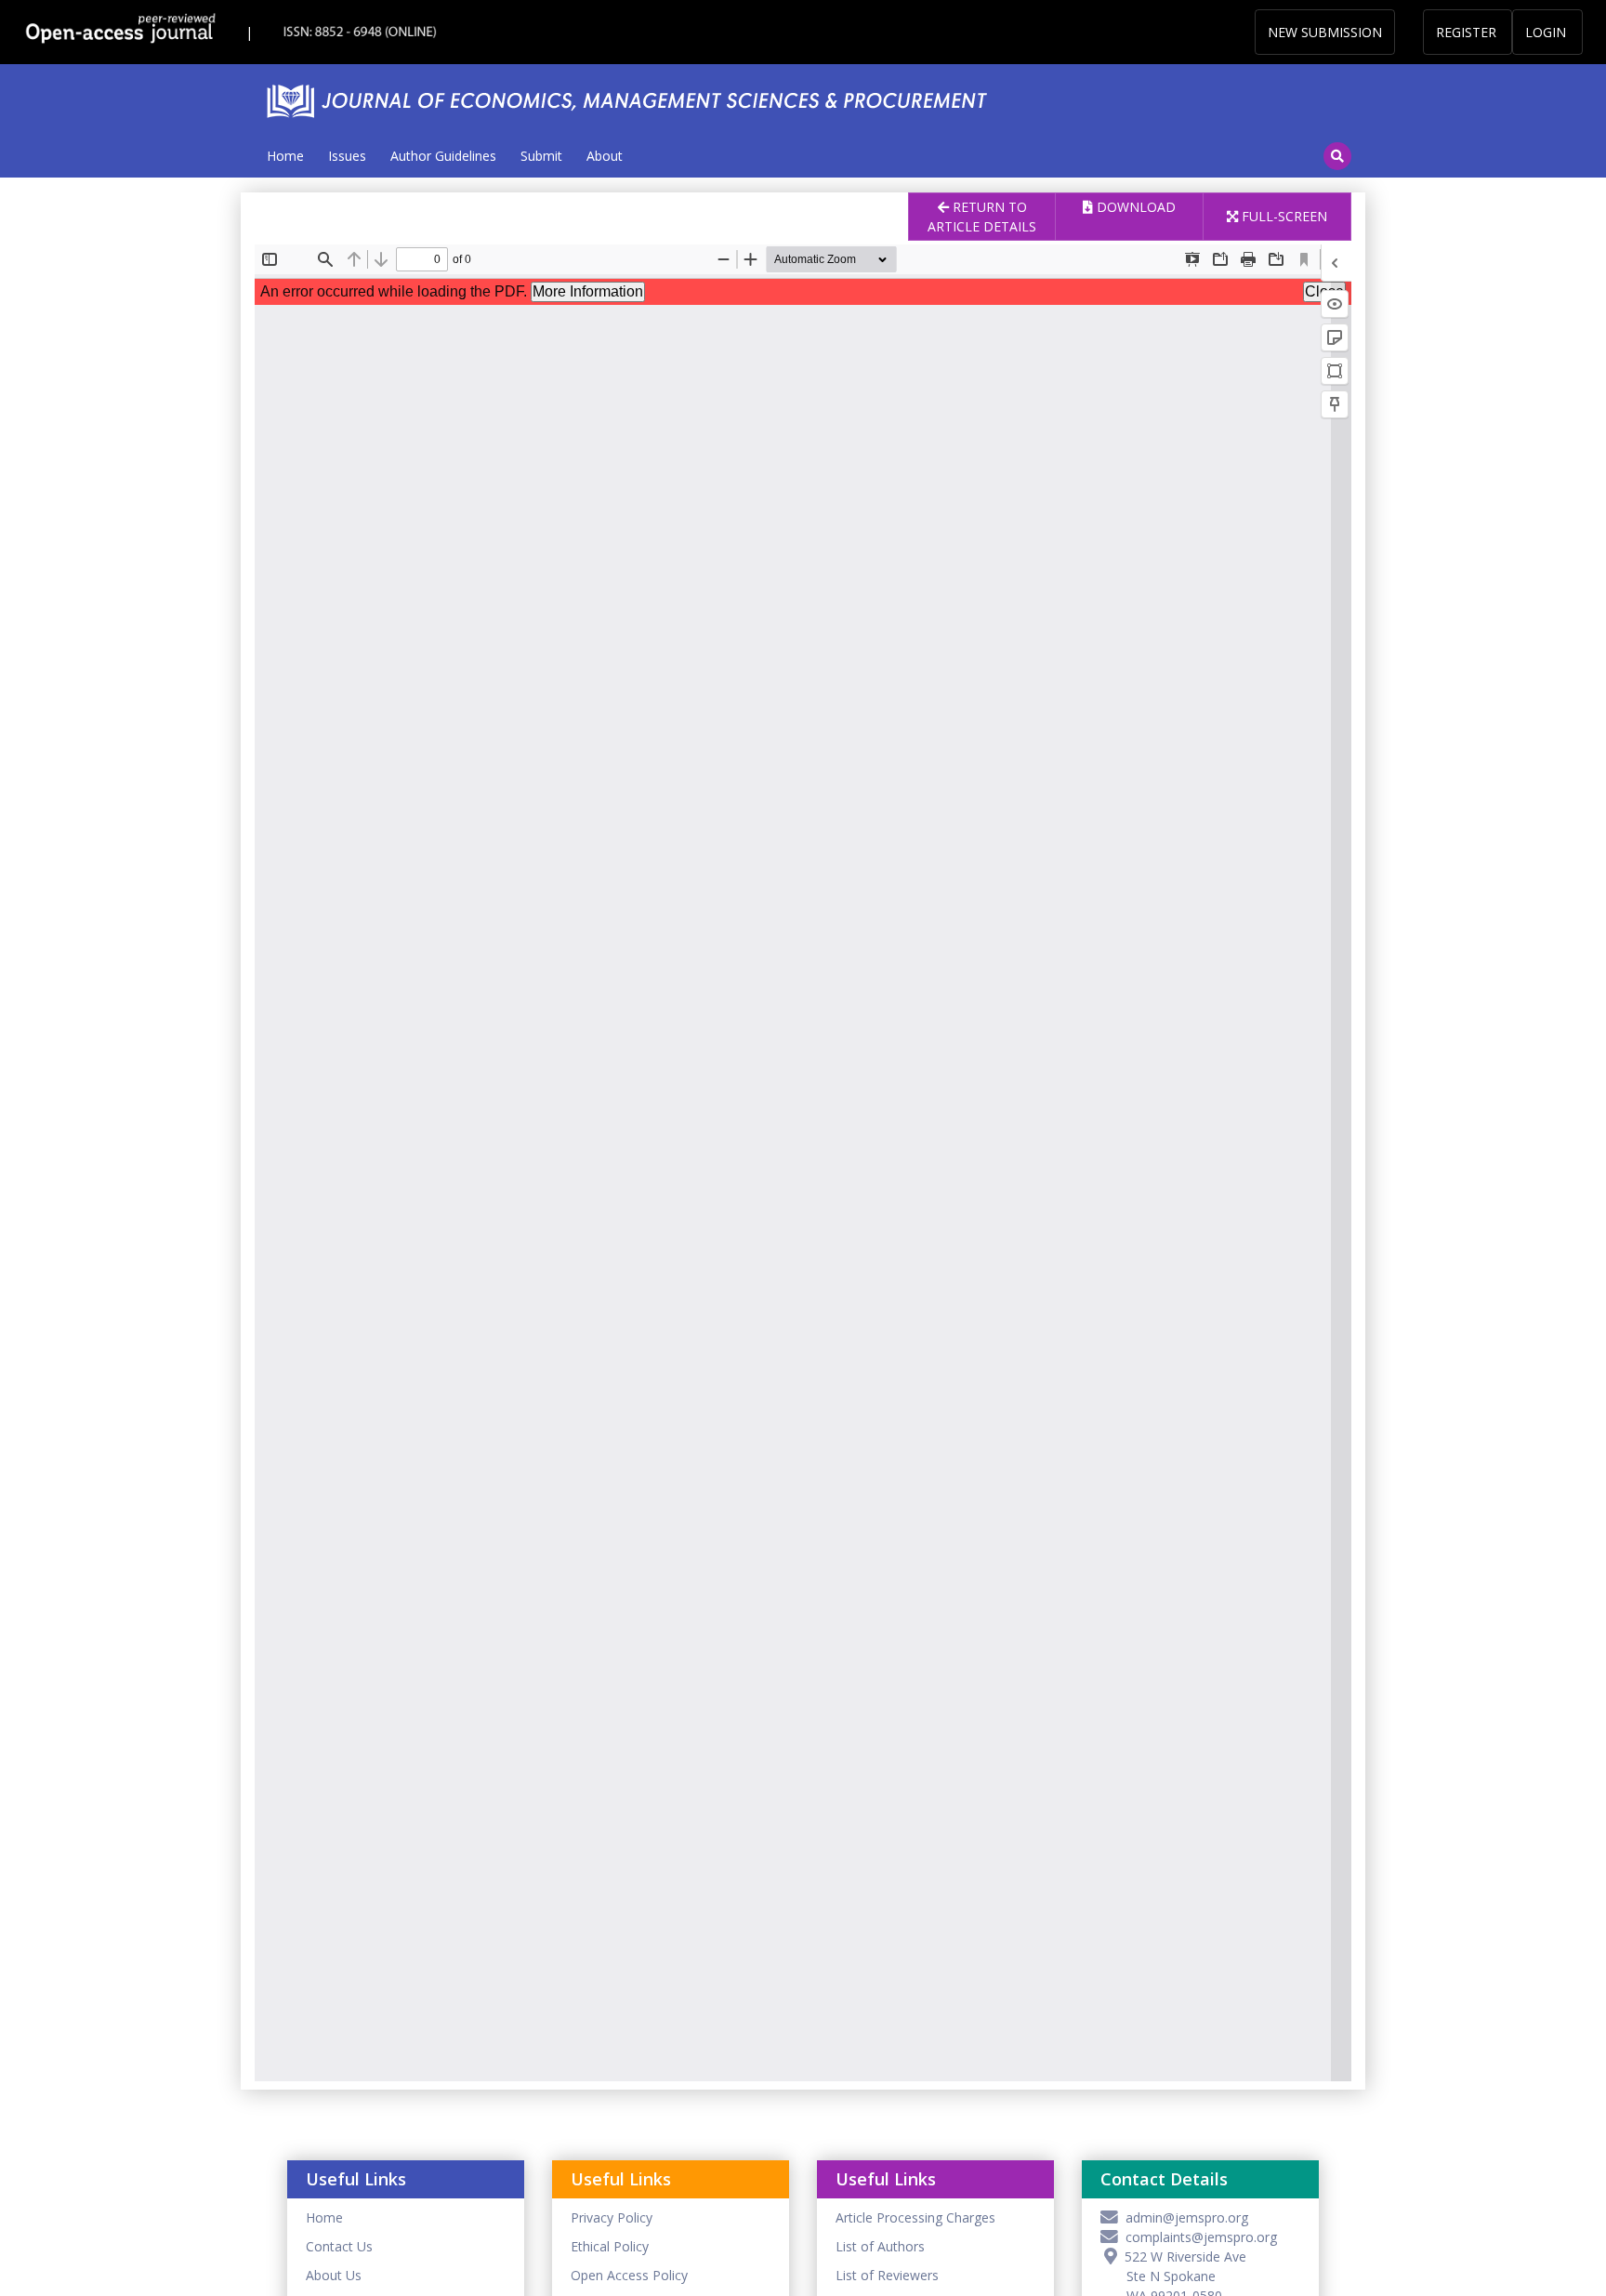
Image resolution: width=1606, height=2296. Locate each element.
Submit (541, 156)
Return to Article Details (982, 217)
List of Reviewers (887, 2275)
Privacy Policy (612, 2217)
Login (1546, 32)
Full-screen (1283, 216)
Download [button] (1134, 207)
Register (1466, 32)
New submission (1325, 32)
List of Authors (880, 2246)
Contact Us (339, 2246)
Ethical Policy (610, 2246)
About (605, 156)
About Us (334, 2275)
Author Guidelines (443, 156)
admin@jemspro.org (1183, 2217)
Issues (347, 156)
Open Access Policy (629, 2275)
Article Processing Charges (915, 2217)
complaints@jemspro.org (1198, 2237)
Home (285, 156)
